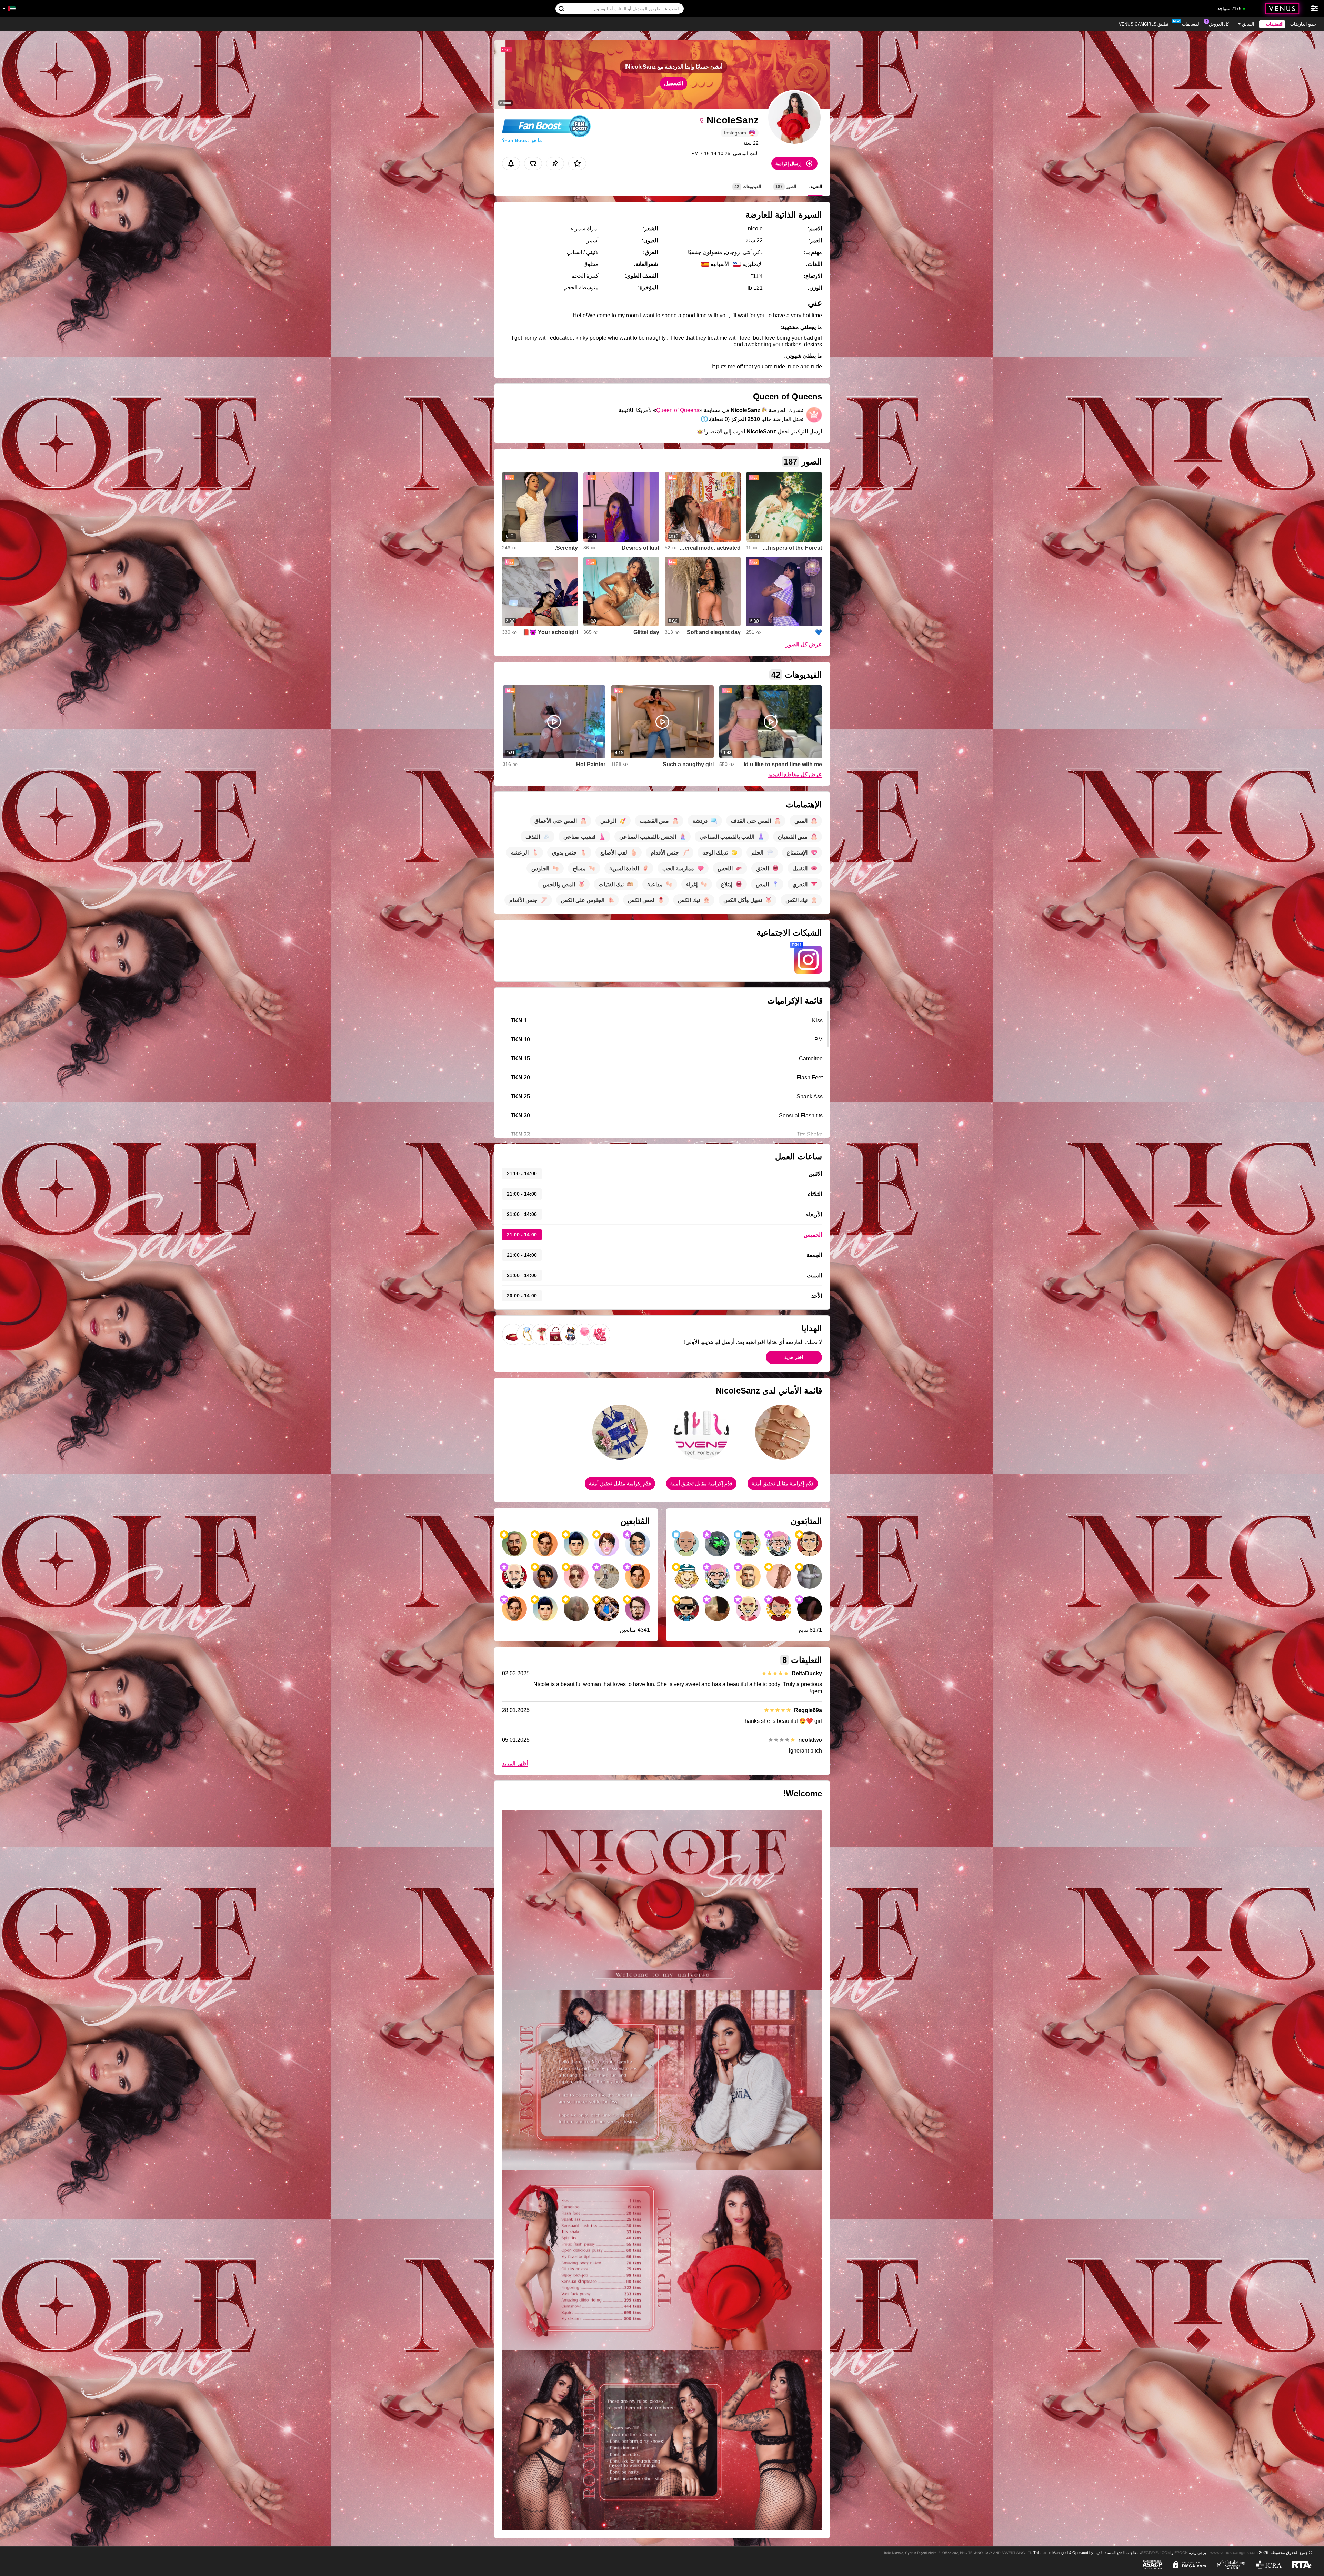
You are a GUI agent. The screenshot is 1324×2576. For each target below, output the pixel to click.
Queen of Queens (678, 410)
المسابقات (1191, 24)
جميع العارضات (1303, 24)
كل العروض (1219, 24)
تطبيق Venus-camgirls (1144, 24)
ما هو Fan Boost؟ (522, 140)
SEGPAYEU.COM (1156, 2553)
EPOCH (1181, 2553)
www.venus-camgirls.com (1234, 2552)
